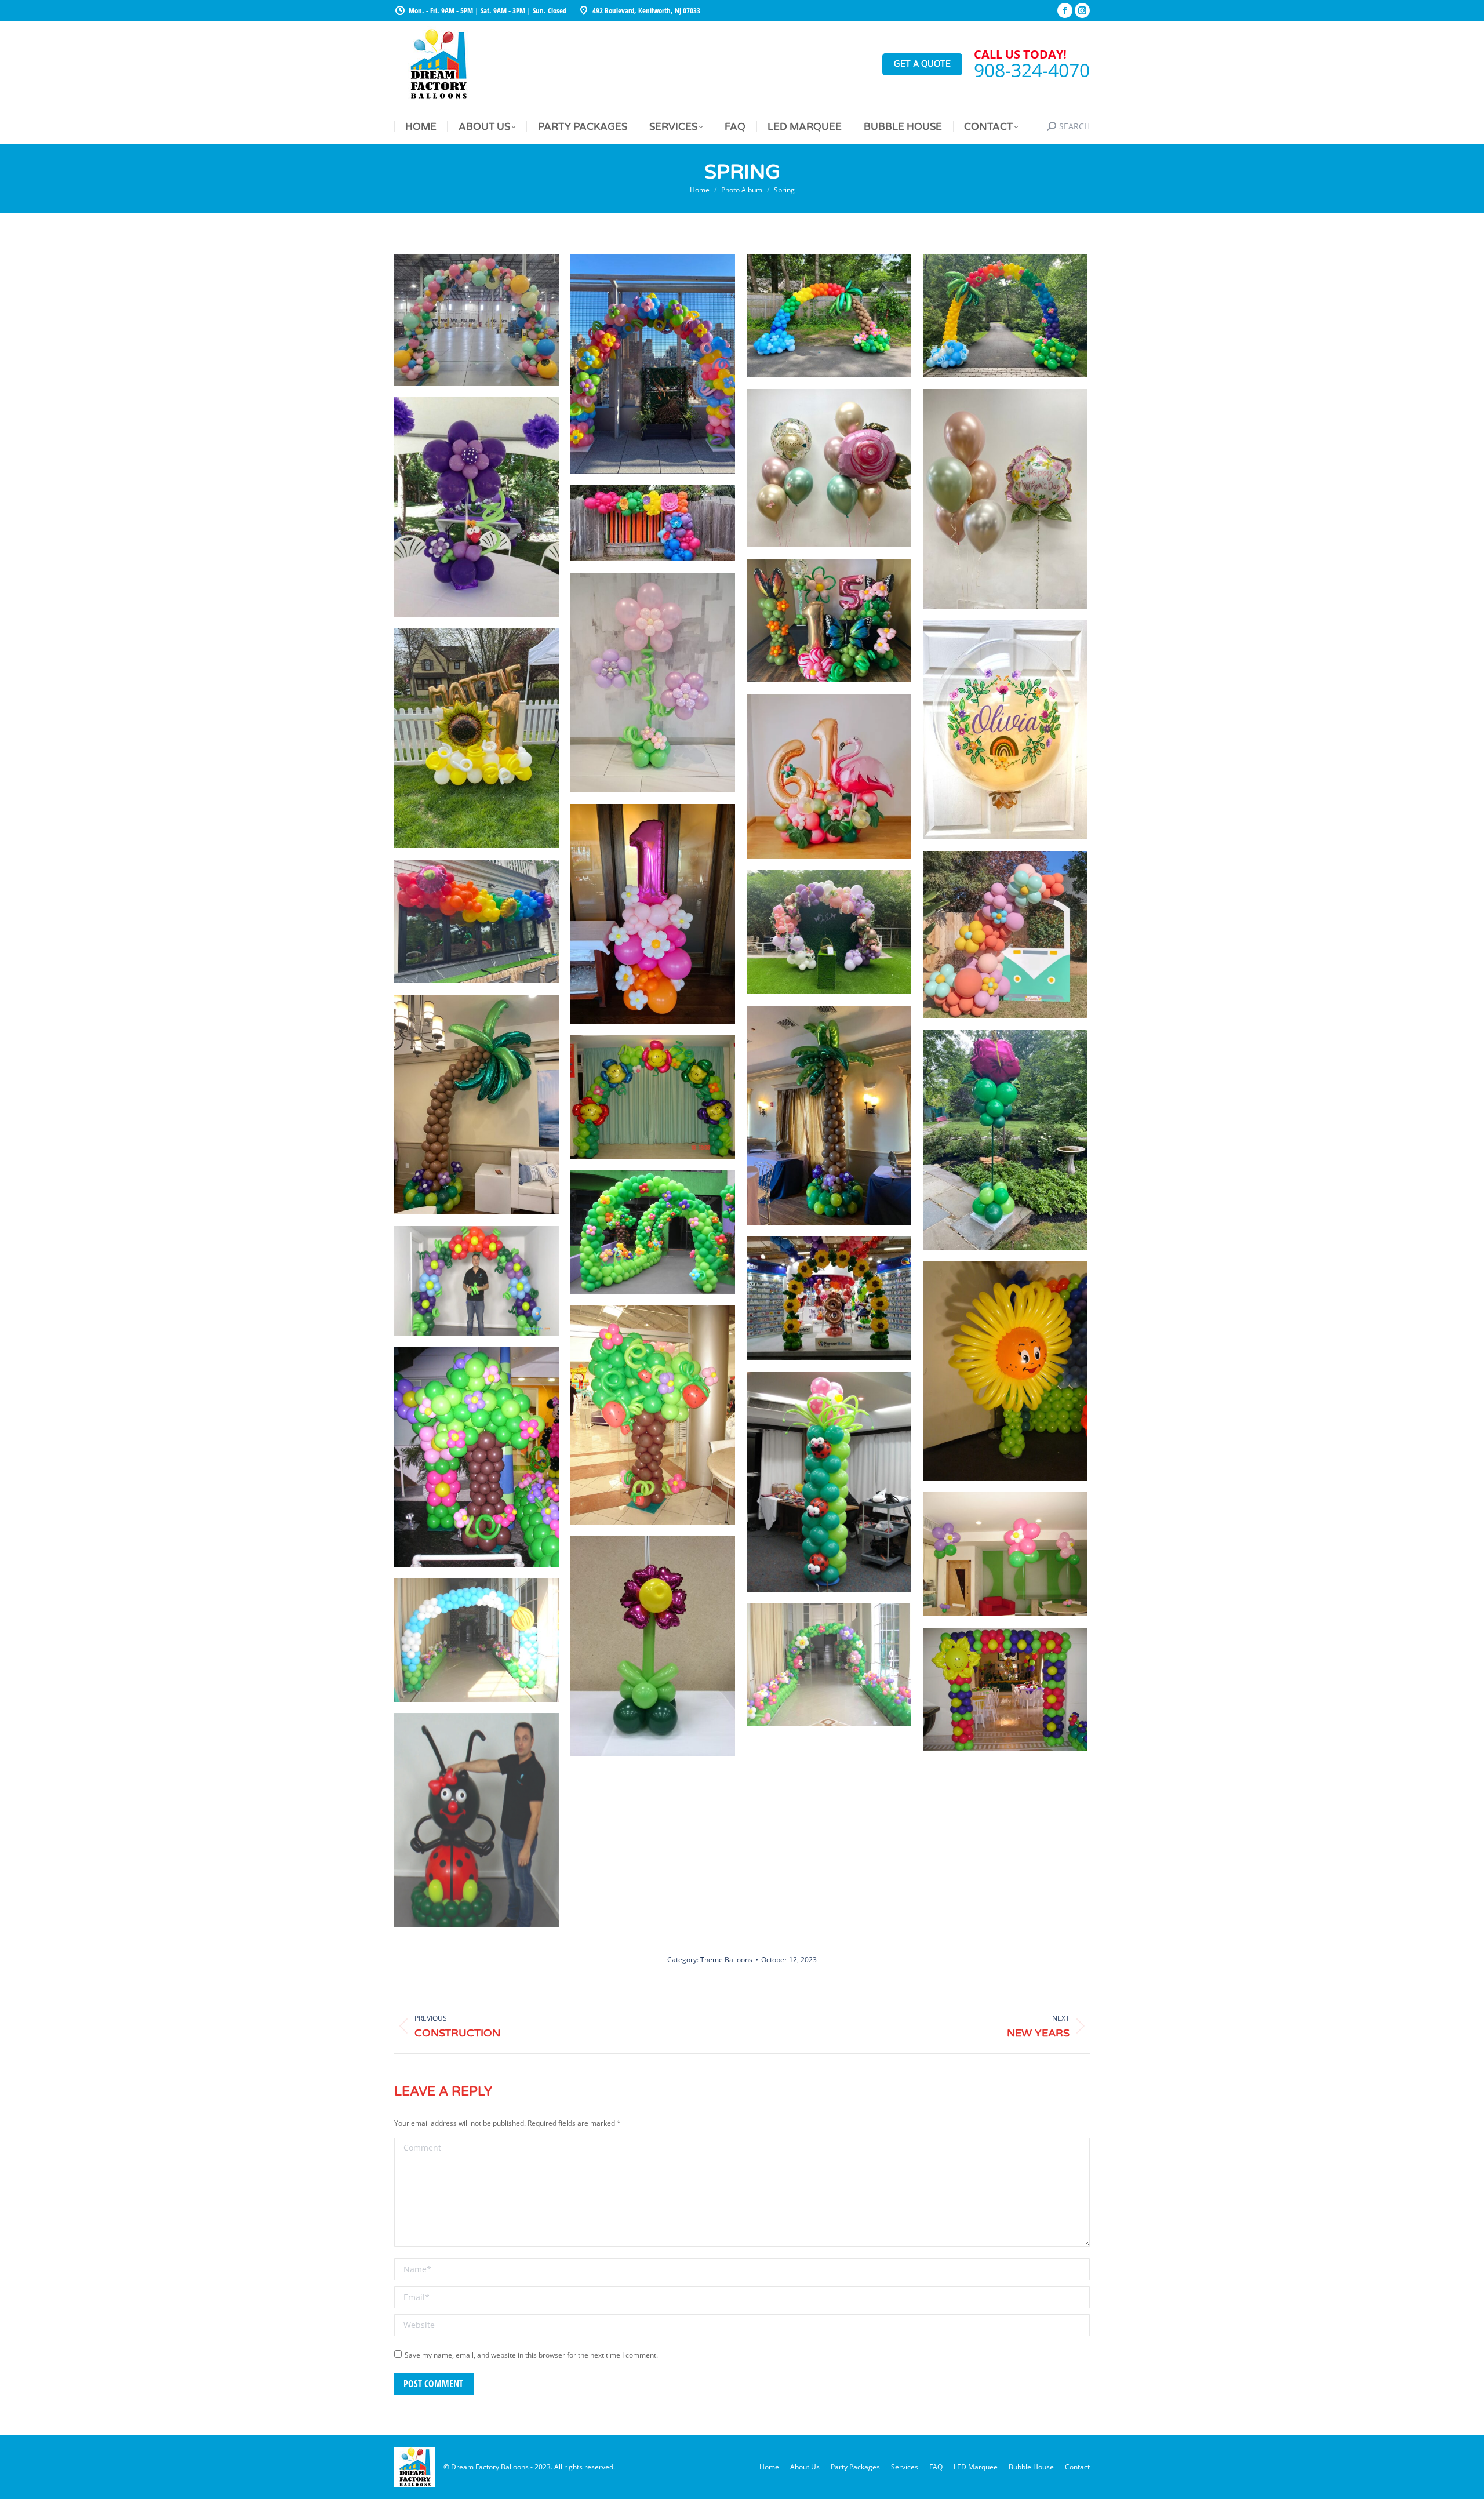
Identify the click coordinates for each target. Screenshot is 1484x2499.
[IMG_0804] (829, 1298)
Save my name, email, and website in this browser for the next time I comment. (531, 2355)
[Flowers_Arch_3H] (477, 1281)
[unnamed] (653, 364)
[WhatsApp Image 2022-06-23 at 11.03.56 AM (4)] (1005, 316)
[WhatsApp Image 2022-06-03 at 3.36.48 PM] (829, 316)
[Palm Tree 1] (477, 1105)
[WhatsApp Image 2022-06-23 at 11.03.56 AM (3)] (477, 921)
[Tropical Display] (829, 776)
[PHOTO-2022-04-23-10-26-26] (477, 738)
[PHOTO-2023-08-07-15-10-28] (477, 507)
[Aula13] (829, 1482)
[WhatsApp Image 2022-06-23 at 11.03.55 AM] (1005, 1140)
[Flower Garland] (1005, 935)
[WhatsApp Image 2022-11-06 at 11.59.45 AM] (829, 932)
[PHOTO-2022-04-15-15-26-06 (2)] (477, 320)
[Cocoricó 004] (829, 1665)
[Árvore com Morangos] (653, 1415)
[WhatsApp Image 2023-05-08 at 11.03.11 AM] (1005, 499)
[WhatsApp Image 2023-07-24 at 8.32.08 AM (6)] (653, 683)
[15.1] (1005, 1371)
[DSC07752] (653, 1097)
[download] (653, 523)
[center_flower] (653, 1646)
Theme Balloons (726, 1960)
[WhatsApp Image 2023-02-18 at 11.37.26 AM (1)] (653, 914)
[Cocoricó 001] (477, 1640)
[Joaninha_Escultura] (477, 1820)
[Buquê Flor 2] (1005, 1554)
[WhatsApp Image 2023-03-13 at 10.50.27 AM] (829, 468)
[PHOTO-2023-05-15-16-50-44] (829, 621)
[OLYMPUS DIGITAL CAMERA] (653, 1232)
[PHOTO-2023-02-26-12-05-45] (1005, 730)
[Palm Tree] (829, 1116)
